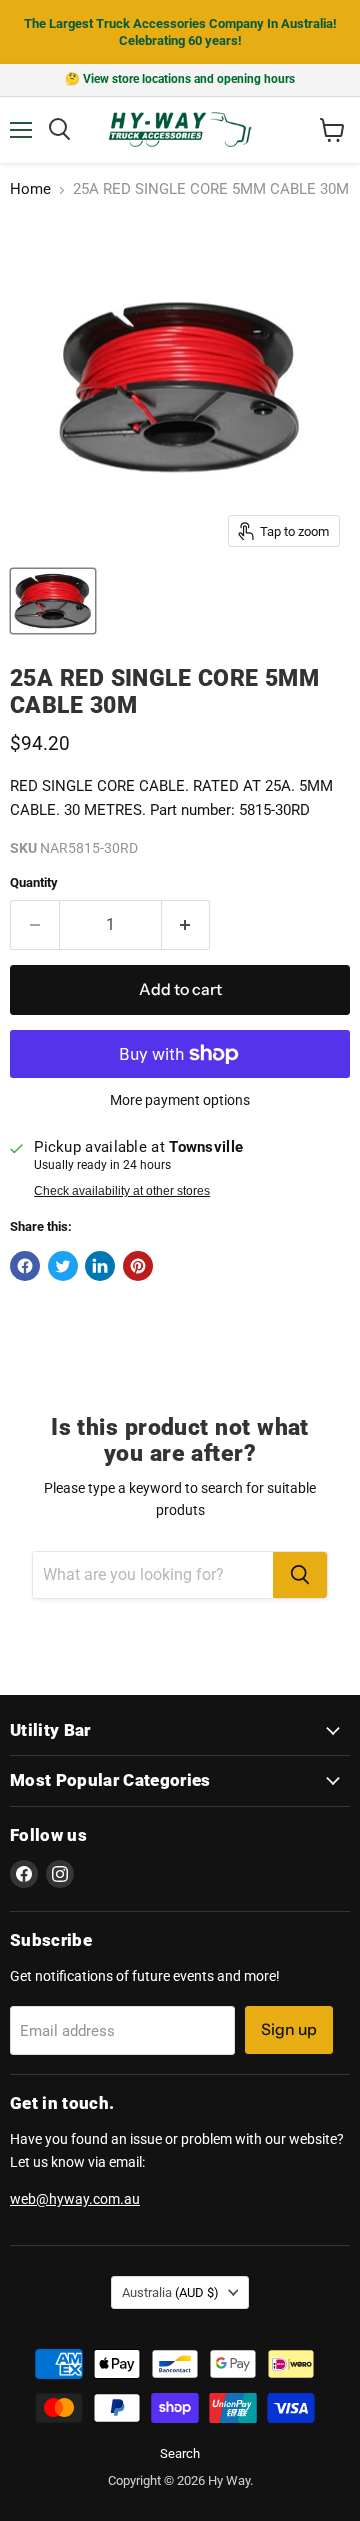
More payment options (180, 1100)
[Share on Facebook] (25, 1266)
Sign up (289, 2029)
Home (30, 189)
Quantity (34, 882)
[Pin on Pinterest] (138, 1266)
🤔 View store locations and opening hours (180, 79)
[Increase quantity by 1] (186, 925)
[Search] (300, 1575)
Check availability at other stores (122, 1191)
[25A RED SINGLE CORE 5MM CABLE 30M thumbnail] (53, 601)
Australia (170, 2292)
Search (180, 2453)
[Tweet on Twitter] (63, 1266)
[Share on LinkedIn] (100, 1266)
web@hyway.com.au (75, 2199)
